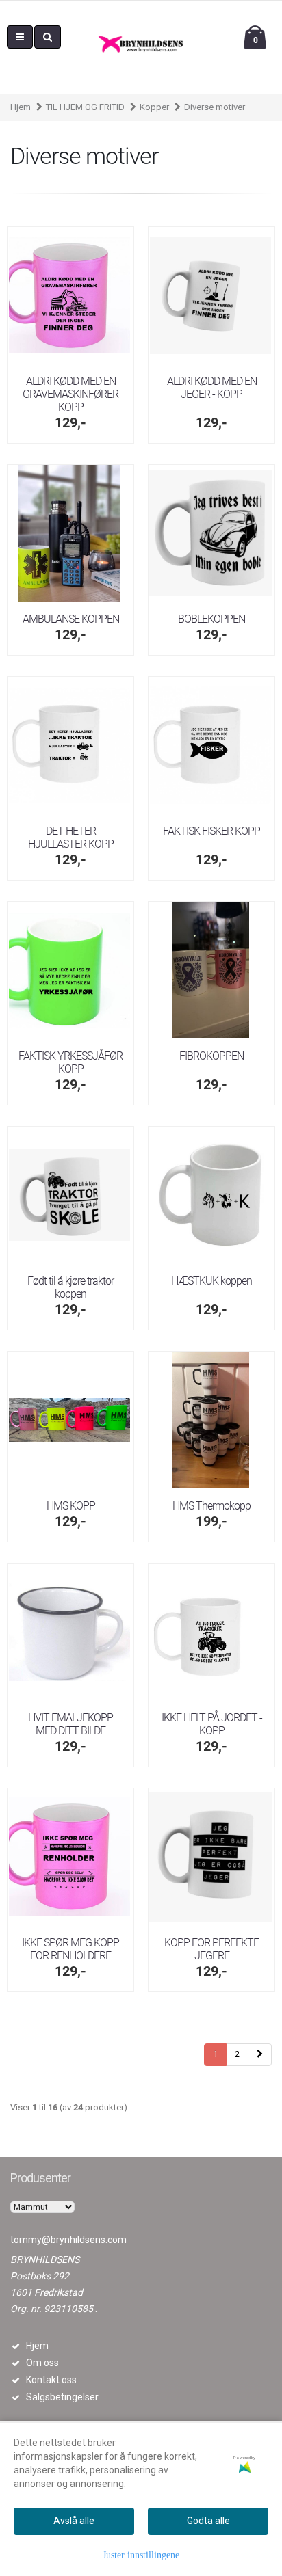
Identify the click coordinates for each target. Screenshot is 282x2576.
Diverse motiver (215, 107)
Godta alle (208, 2521)
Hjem (21, 107)
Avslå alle (74, 2521)
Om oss (42, 2363)
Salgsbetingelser (62, 2397)
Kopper (154, 107)
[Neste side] (260, 2055)
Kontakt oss (51, 2380)
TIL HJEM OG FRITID (85, 107)
